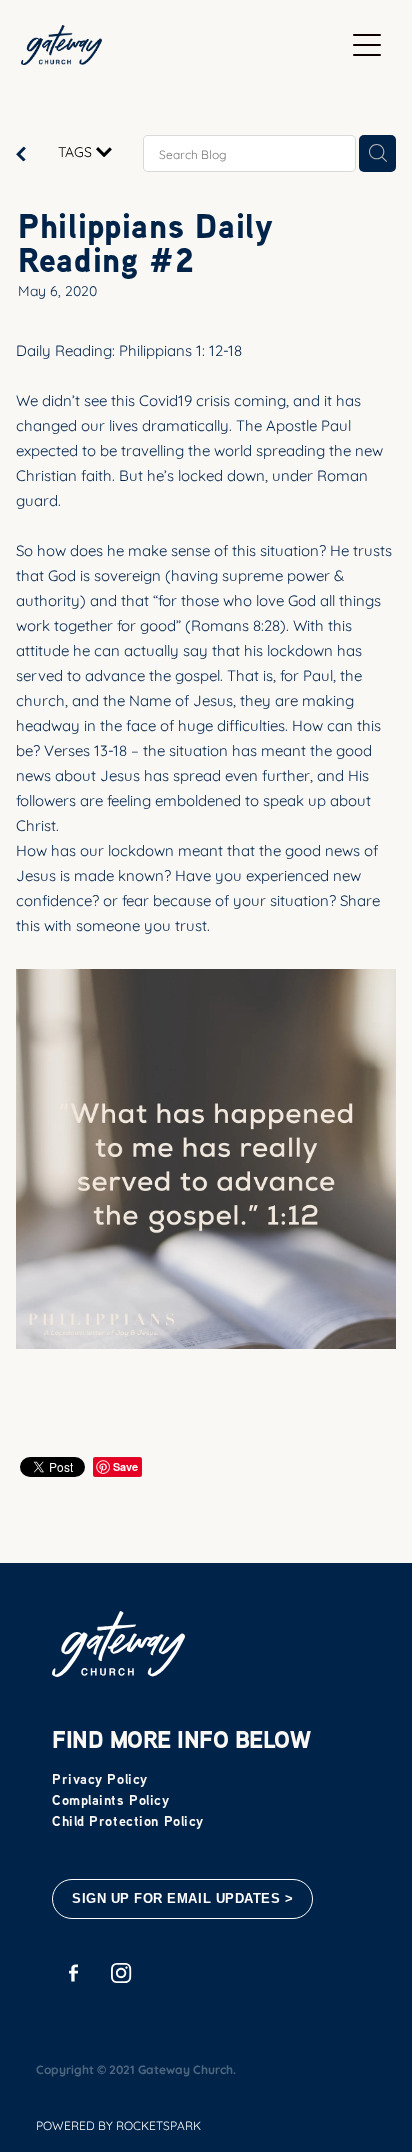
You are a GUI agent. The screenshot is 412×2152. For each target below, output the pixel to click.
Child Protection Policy (128, 1820)
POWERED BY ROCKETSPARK (118, 2125)
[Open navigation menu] (367, 45)
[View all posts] (21, 154)
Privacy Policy (100, 1778)
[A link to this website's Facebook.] (73, 1972)
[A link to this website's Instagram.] (121, 1972)
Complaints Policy (111, 1799)
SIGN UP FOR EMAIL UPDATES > (182, 1898)
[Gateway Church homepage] (182, 45)
